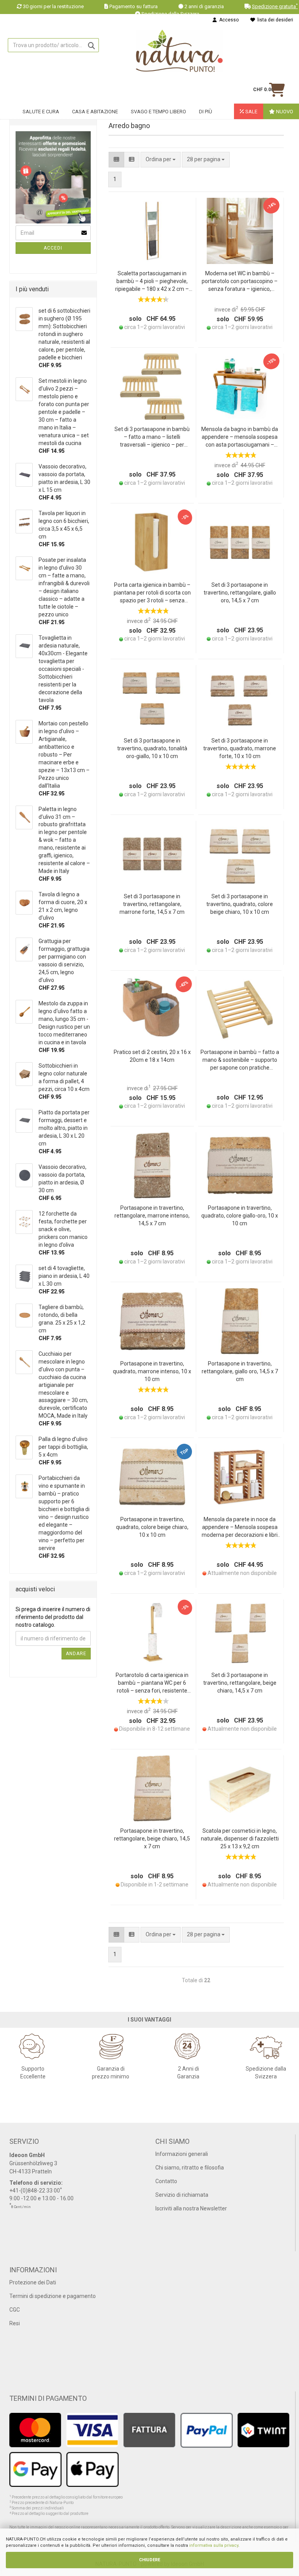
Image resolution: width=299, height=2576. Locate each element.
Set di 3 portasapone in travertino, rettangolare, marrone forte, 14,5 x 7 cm (152, 904)
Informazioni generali (182, 2154)
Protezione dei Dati (33, 2282)
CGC (15, 2310)
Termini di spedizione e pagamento (53, 2296)
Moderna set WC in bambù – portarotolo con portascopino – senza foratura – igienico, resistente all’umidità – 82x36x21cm (240, 282)
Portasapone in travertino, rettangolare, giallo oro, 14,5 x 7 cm (240, 1371)
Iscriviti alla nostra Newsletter (191, 2208)
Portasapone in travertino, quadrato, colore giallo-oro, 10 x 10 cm (240, 1216)
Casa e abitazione (95, 112)
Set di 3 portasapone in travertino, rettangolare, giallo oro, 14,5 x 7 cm (240, 593)
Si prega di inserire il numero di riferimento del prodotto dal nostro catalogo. (53, 1617)
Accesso (228, 20)
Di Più (206, 112)
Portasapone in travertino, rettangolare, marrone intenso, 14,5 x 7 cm (152, 1216)
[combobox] (206, 160)
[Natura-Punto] (179, 51)
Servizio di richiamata (182, 2195)
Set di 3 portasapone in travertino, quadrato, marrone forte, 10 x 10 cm (240, 748)
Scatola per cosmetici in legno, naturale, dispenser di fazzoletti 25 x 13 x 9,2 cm (240, 1839)
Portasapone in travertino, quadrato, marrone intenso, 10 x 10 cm (152, 1371)
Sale (251, 112)
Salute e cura (41, 112)
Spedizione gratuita (275, 6)
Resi (15, 2323)
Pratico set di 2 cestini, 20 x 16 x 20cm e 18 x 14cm (152, 1056)
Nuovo (284, 112)
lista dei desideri (274, 20)
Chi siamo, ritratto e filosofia (190, 2168)
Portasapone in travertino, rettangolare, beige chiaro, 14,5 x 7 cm (152, 1839)
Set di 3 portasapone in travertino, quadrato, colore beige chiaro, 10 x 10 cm (240, 904)
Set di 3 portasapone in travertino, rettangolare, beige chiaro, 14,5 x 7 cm (240, 1683)
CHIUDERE (149, 2560)
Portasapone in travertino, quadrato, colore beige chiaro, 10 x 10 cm (152, 1527)
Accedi (53, 248)
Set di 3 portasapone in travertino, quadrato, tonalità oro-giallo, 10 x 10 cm (152, 748)
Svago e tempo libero (158, 112)
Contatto (166, 2181)
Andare (76, 1654)
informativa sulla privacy (214, 2545)
